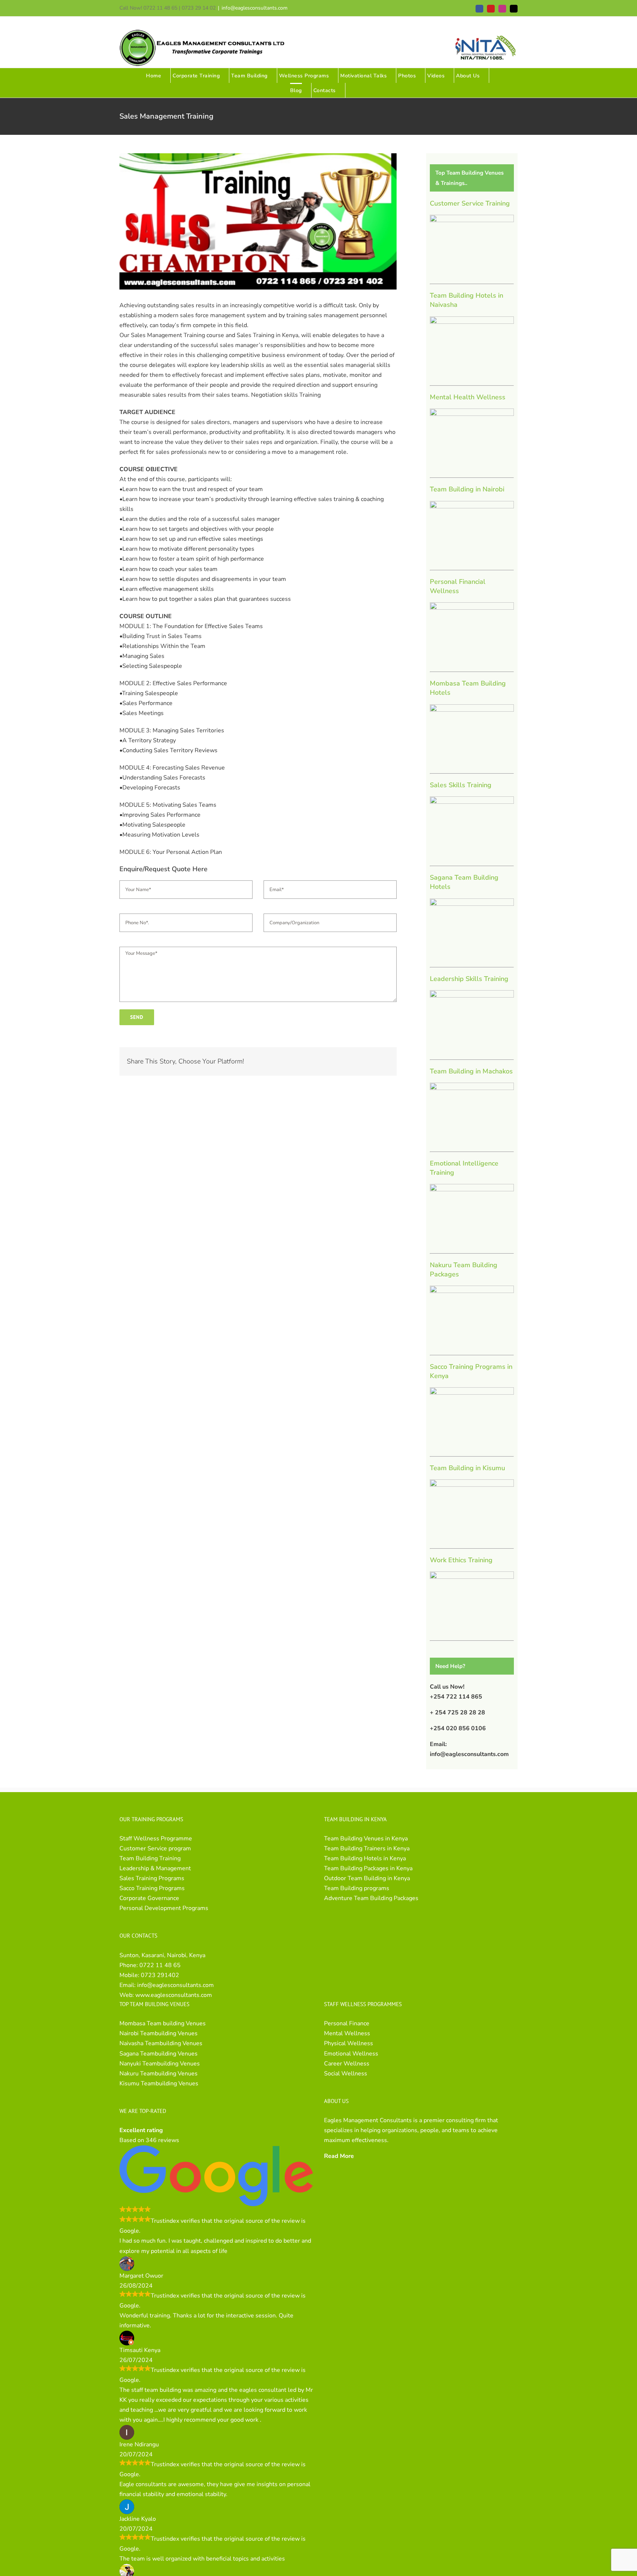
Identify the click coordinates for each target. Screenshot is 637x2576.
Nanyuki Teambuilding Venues (160, 2064)
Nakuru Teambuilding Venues (159, 2074)
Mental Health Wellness (468, 397)
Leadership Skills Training (469, 979)
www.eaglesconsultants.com (174, 1995)
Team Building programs (357, 1888)
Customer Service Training (470, 203)
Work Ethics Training (461, 1560)
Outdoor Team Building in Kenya (367, 1878)
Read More (339, 2156)
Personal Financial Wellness (458, 586)
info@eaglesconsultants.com (255, 8)
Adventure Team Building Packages (371, 1898)
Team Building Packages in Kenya (368, 1868)
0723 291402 (160, 1975)
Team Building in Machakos (471, 1071)
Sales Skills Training (461, 785)
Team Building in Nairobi (467, 489)
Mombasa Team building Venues (163, 2023)
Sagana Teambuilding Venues (159, 2054)
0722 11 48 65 (160, 1965)
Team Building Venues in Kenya (366, 1839)
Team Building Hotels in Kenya (365, 1858)
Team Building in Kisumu (467, 1468)
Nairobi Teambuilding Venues (159, 2033)
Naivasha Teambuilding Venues (161, 2043)
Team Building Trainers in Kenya (367, 1848)
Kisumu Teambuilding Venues (159, 2083)
